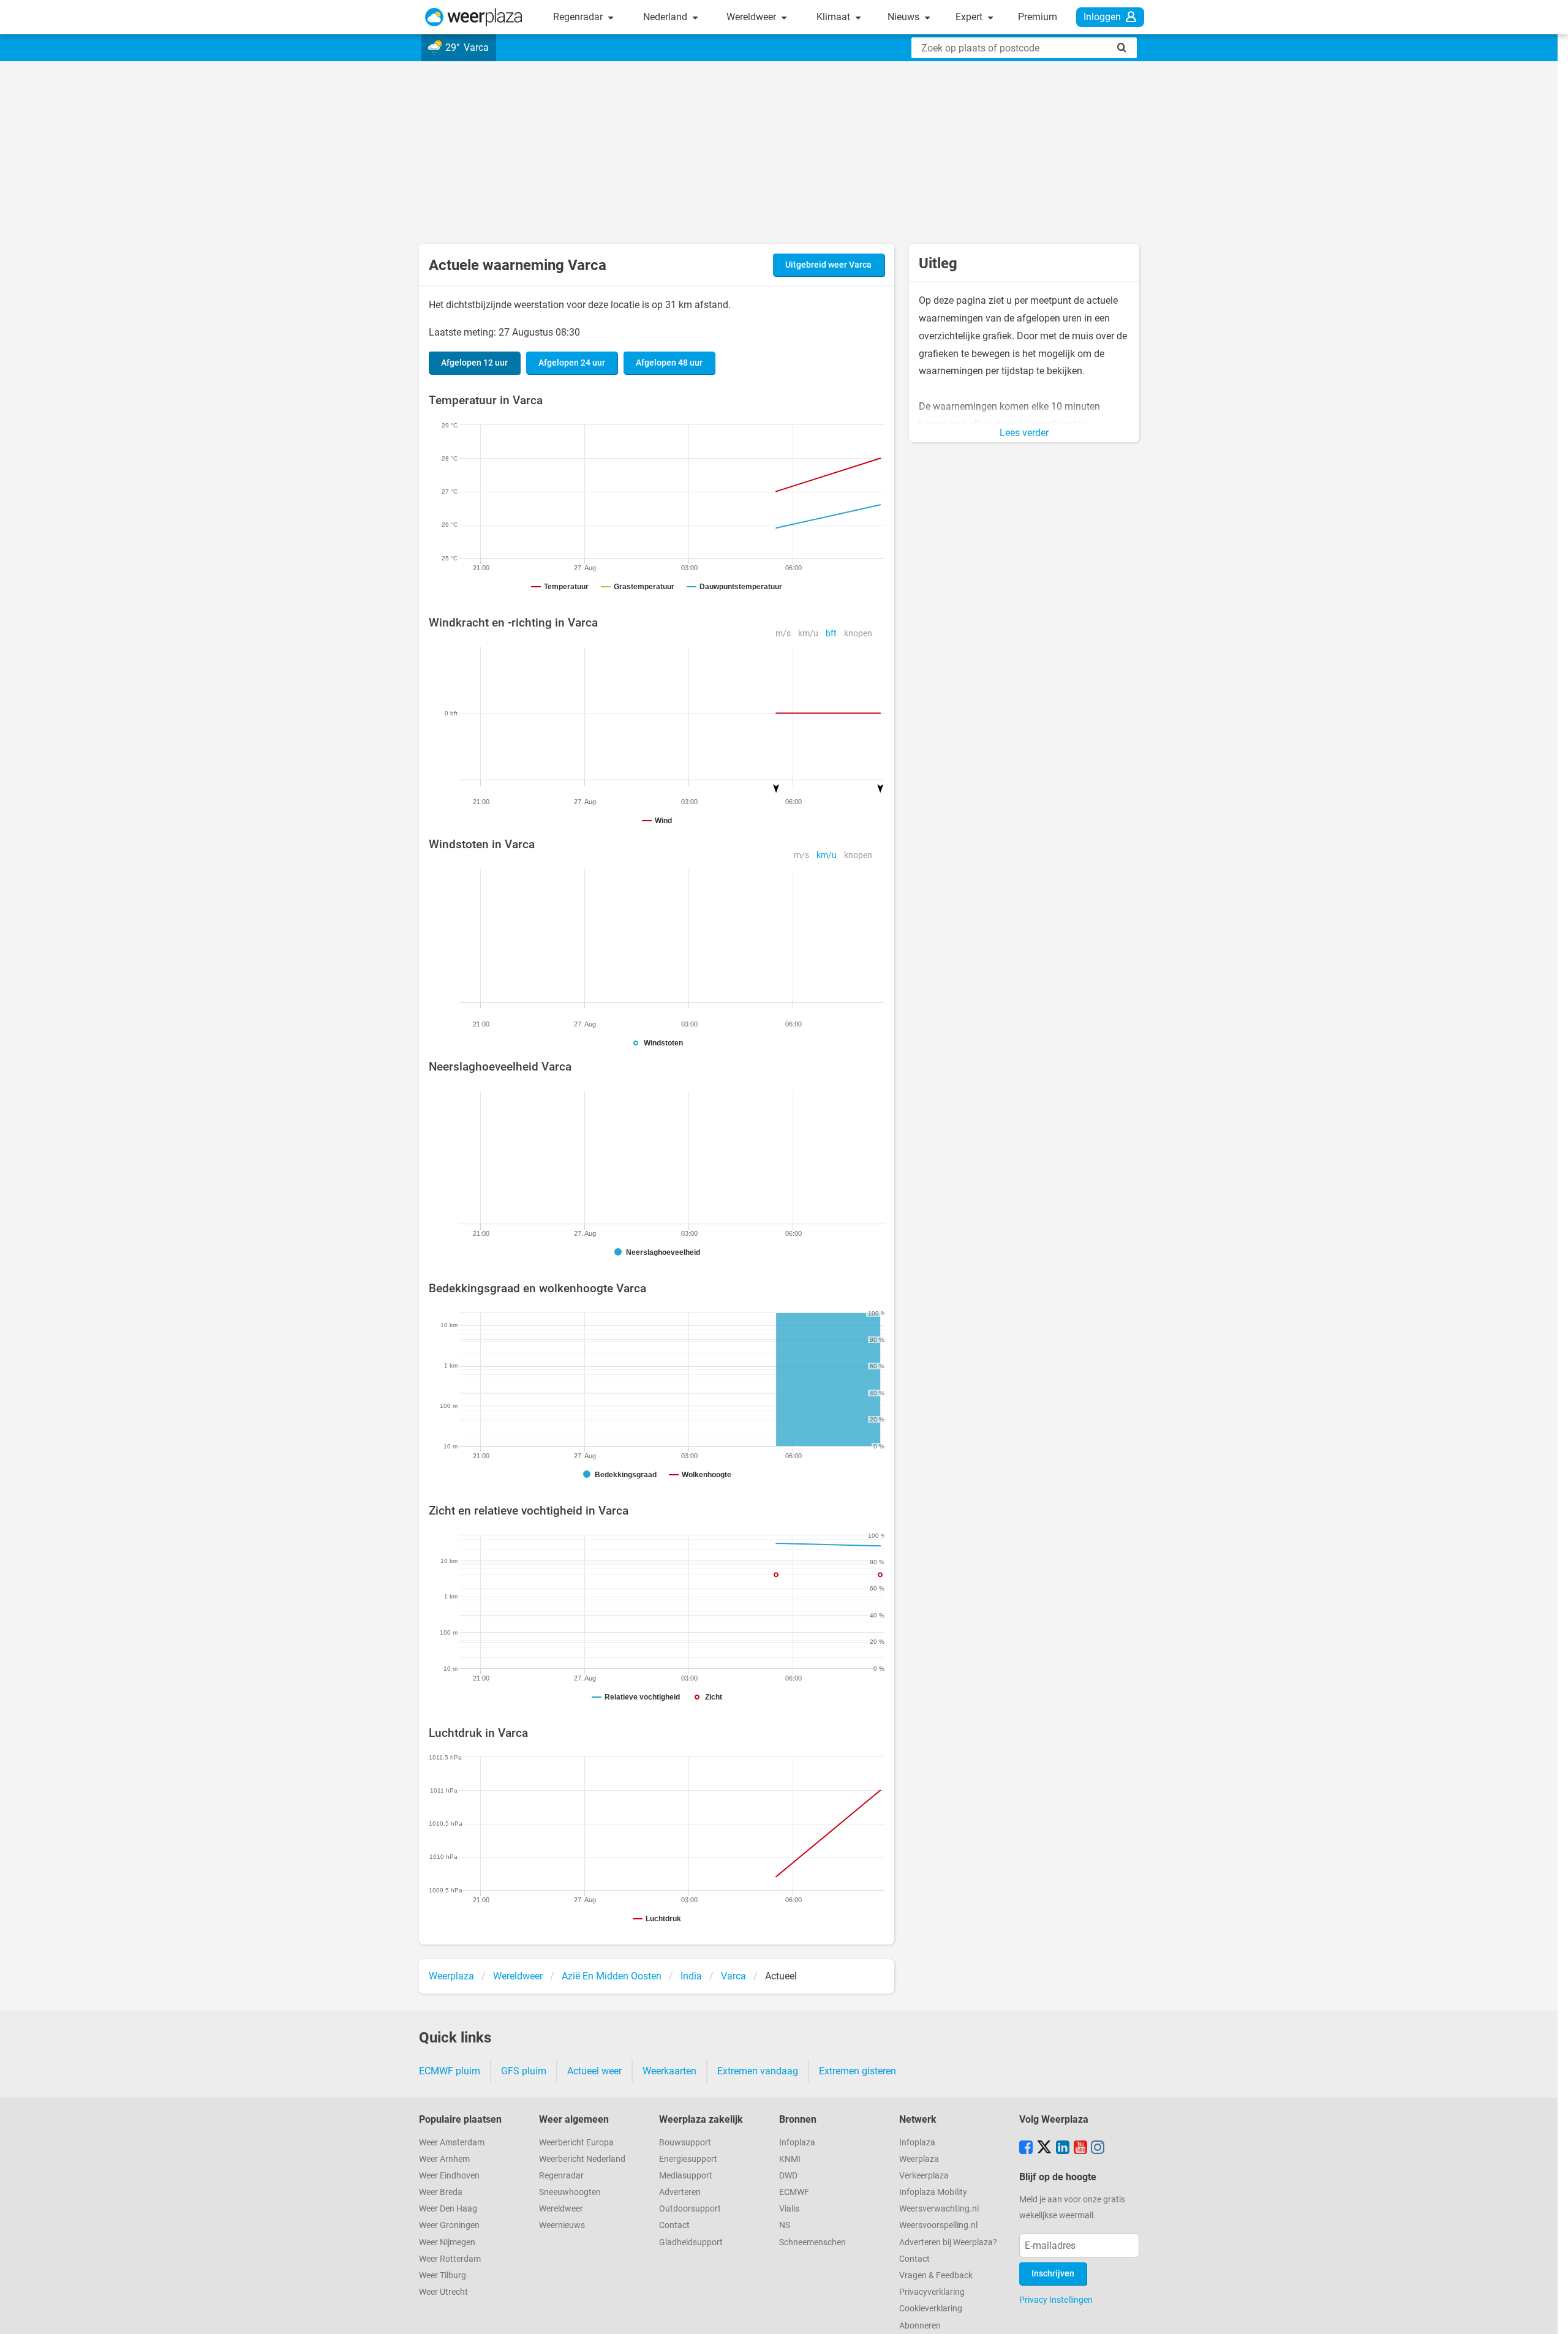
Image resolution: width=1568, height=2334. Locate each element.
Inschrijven (1053, 2274)
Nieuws (905, 17)
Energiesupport (688, 2159)
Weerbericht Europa (576, 2143)
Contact (674, 2225)
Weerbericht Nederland (582, 2159)
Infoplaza (797, 2143)
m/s (783, 634)
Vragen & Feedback (936, 2276)
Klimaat (835, 17)
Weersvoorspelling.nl (938, 2225)
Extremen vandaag (758, 2071)
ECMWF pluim (450, 2071)
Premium (1038, 17)
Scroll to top (1548, 2314)
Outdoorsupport (690, 2209)
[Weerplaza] (474, 17)
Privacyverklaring (932, 2292)
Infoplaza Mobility (933, 2192)
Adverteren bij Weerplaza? (948, 2242)
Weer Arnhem (444, 2159)
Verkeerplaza (924, 2176)
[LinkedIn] (1063, 2148)
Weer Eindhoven (449, 2176)
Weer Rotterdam (450, 2259)
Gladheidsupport (691, 2242)
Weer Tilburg (443, 2276)
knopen (858, 634)
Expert (970, 17)
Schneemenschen (812, 2242)
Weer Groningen (449, 2225)
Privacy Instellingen (1056, 2300)
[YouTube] (1080, 2148)
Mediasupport (686, 2176)
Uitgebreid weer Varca (828, 265)
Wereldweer (752, 17)
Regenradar (579, 17)
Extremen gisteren (858, 2071)
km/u (808, 634)
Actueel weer (594, 2071)
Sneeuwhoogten (570, 2192)
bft (831, 634)
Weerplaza (919, 2159)
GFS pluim (524, 2071)
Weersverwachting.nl (939, 2209)
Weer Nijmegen (447, 2242)
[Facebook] (1026, 2148)
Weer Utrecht (443, 2292)
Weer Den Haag (448, 2209)
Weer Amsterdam (452, 2143)
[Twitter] (1044, 2148)
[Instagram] (1098, 2148)
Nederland (666, 17)
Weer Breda (441, 2192)
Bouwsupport (685, 2143)
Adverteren (680, 2192)
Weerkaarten (669, 2071)
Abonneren (920, 2326)
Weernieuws (562, 2225)
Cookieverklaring (931, 2309)
